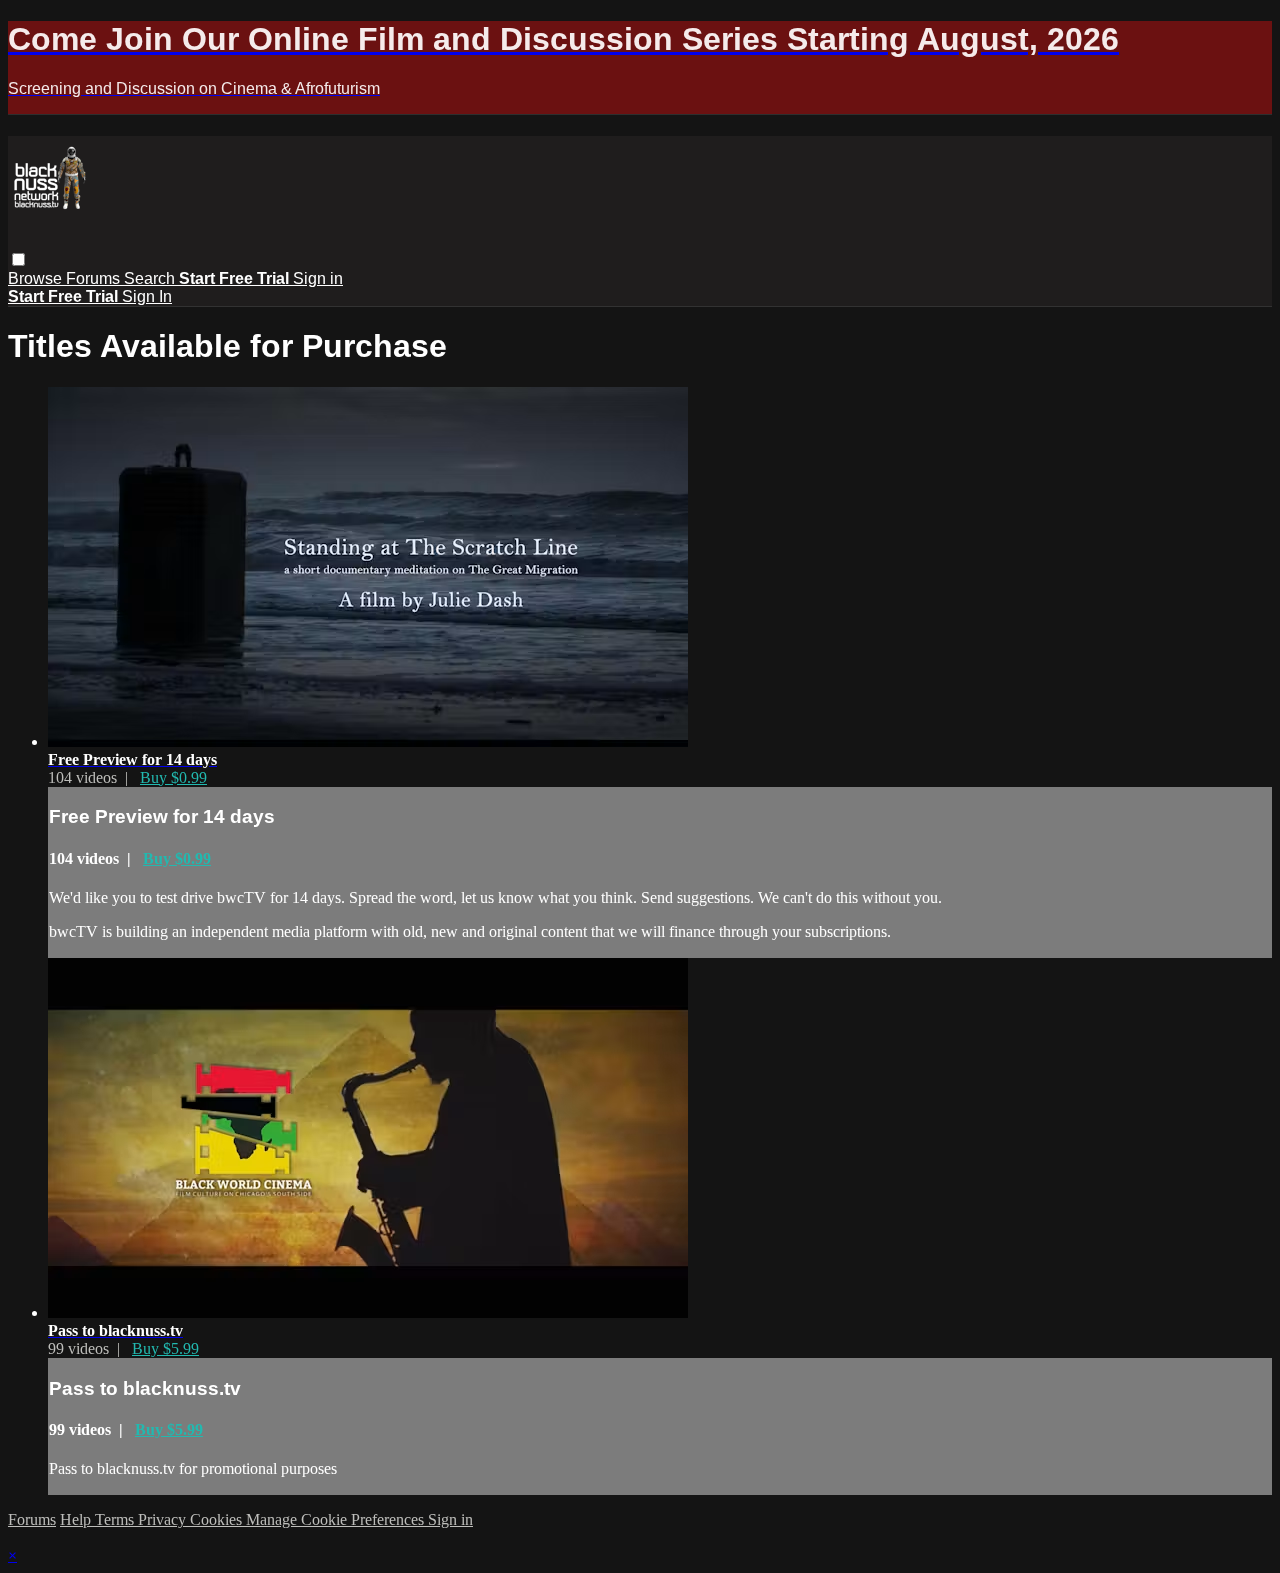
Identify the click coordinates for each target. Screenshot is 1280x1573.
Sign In (147, 296)
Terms (116, 1519)
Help (77, 1519)
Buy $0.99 (173, 777)
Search (151, 278)
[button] (18, 259)
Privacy (164, 1519)
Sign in (318, 278)
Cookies (218, 1519)
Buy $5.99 (165, 1348)
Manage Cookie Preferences (337, 1519)
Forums (95, 278)
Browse (37, 278)
